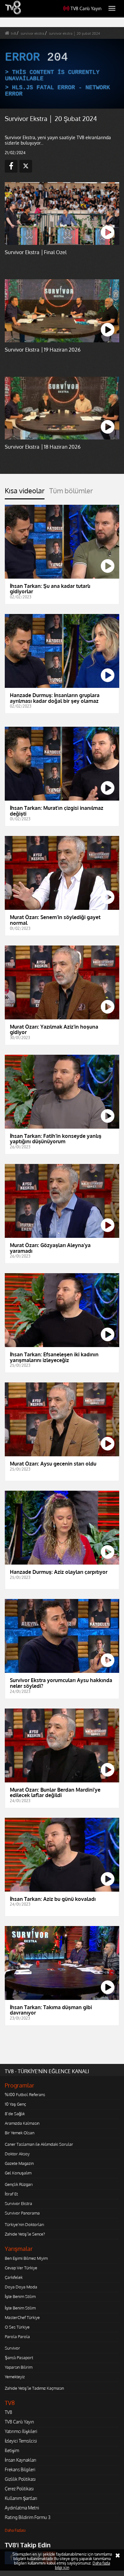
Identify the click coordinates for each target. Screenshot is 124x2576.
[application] (62, 1288)
